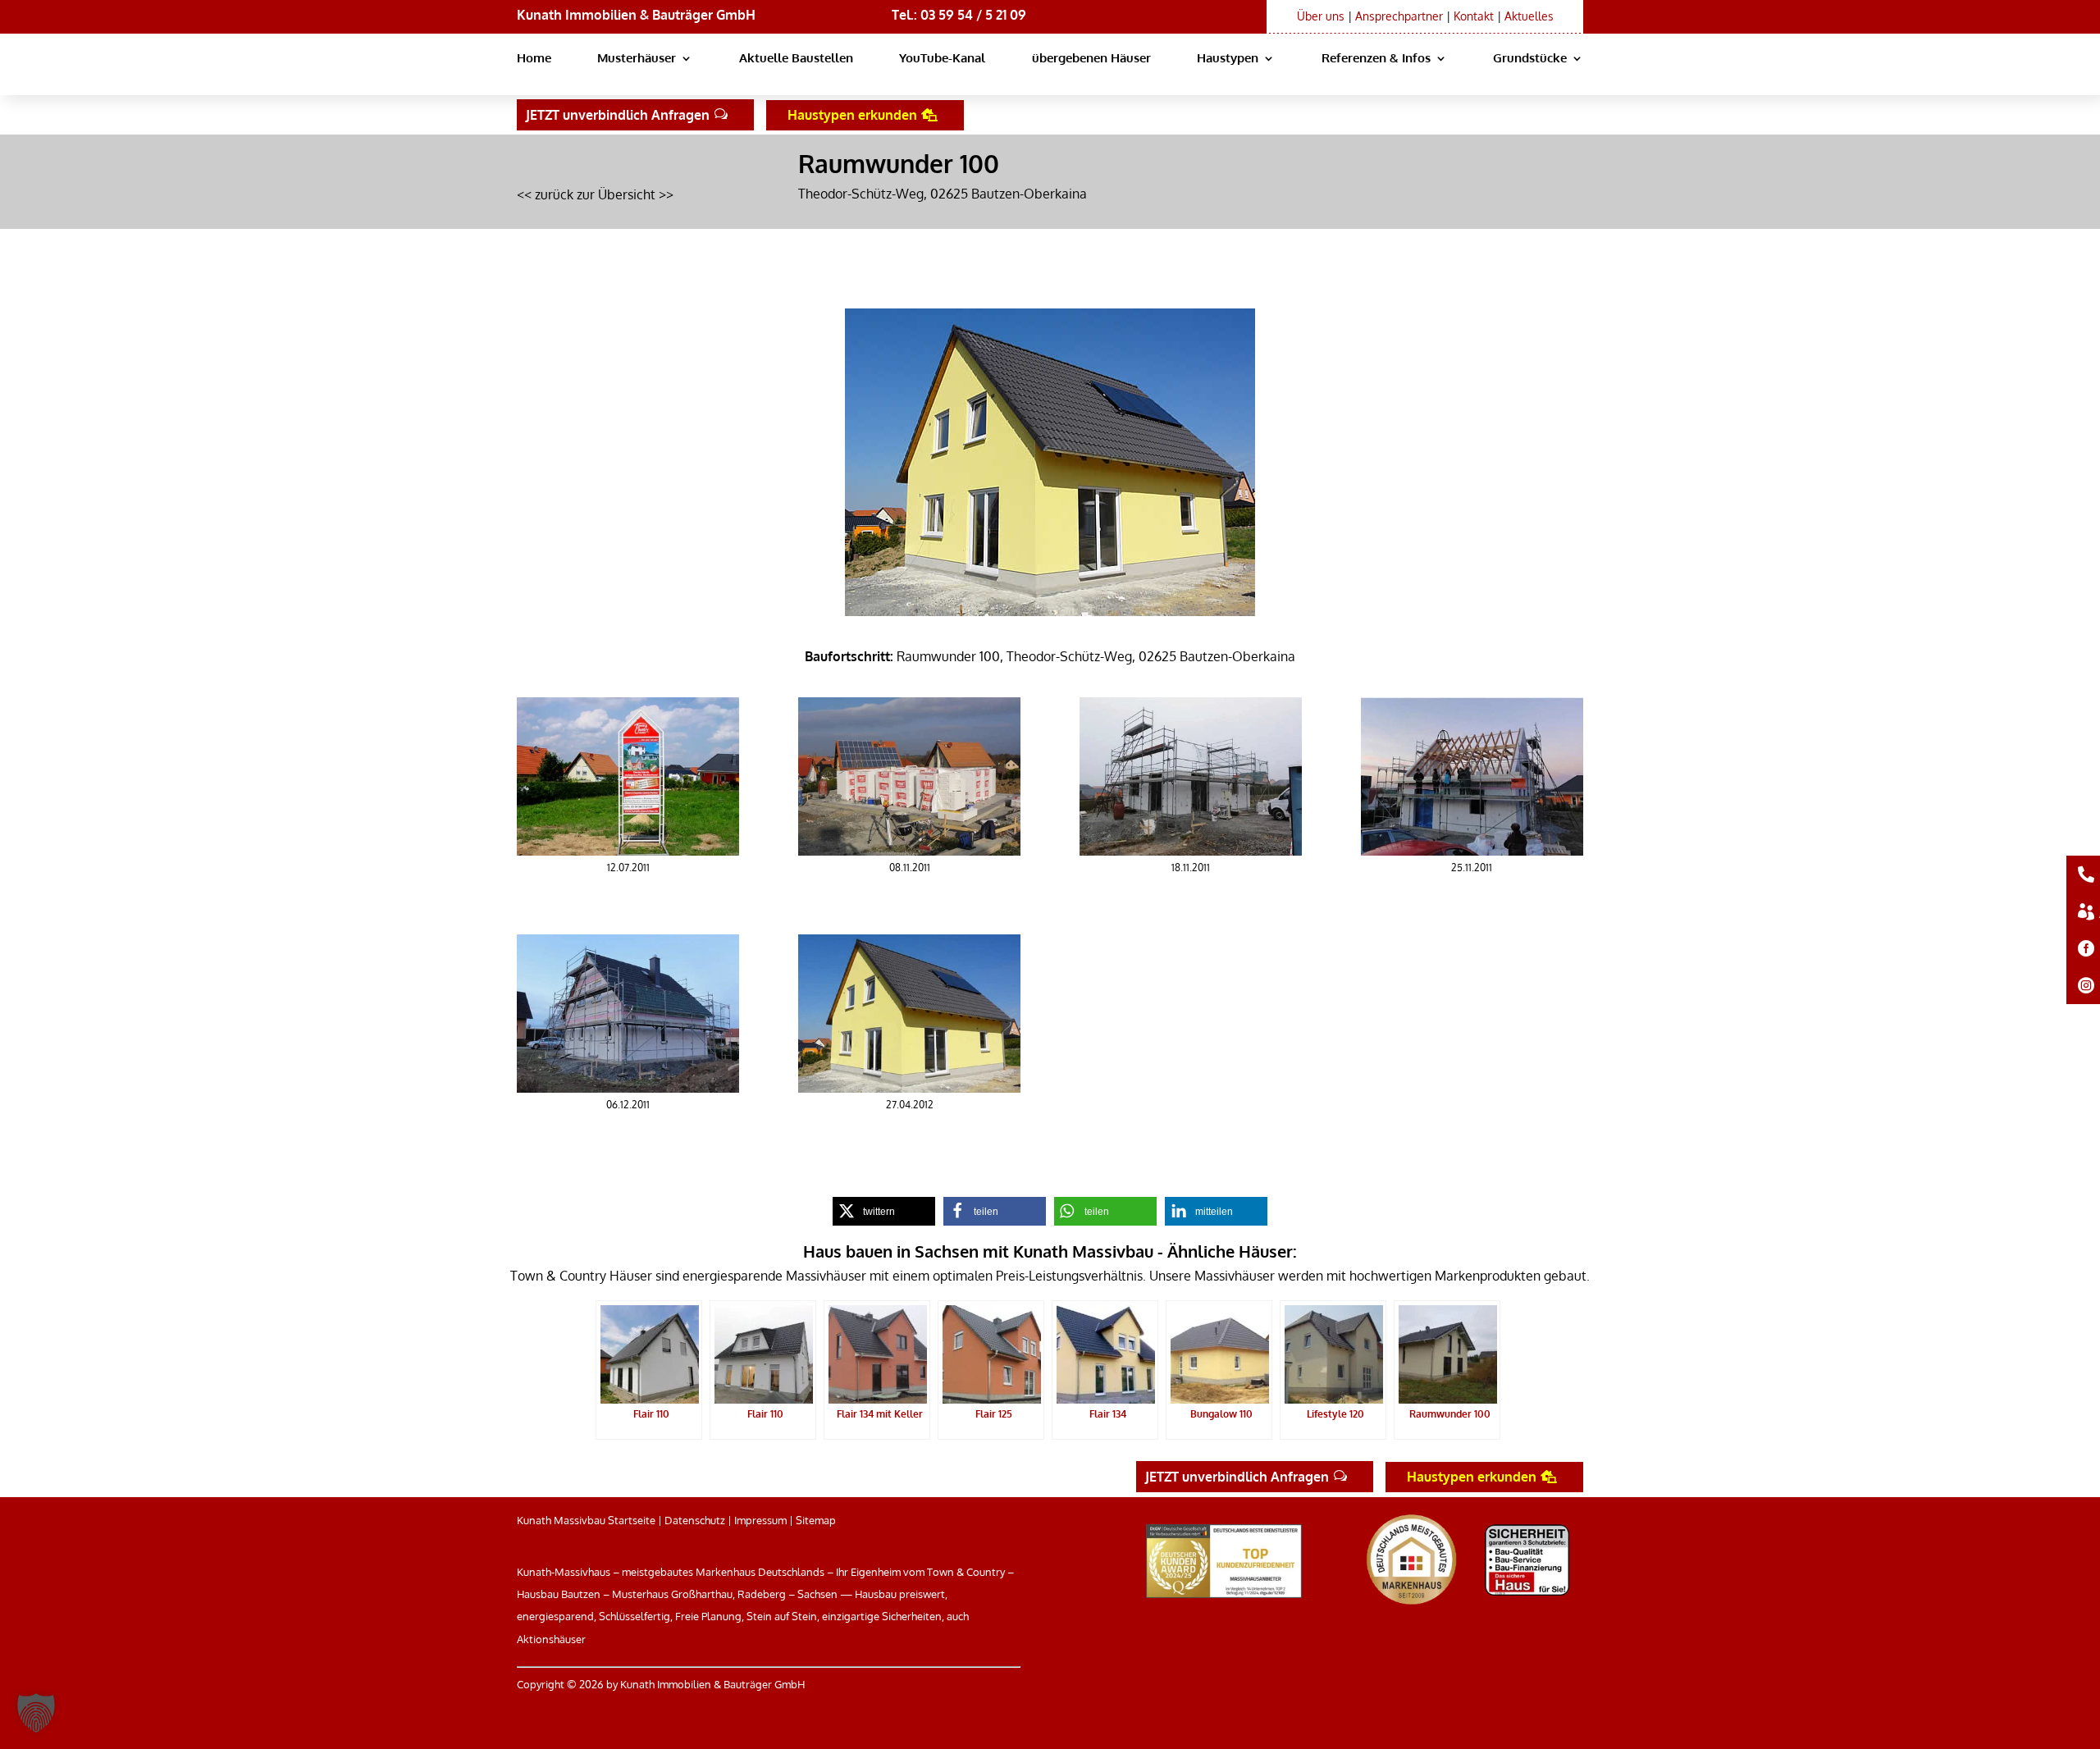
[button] (36, 1713)
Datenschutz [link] (695, 1520)
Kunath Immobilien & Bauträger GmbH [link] (636, 15)
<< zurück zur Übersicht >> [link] (595, 194)
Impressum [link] (760, 1520)
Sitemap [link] (816, 1520)
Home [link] (534, 59)
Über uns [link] (1321, 16)
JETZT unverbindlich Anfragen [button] (618, 115)
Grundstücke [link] (1530, 59)
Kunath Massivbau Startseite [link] (586, 1520)
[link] (628, 851)
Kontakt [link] (1474, 16)
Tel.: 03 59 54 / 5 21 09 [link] (959, 15)
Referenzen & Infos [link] (1376, 59)
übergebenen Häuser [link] (1091, 59)
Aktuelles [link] (1529, 16)
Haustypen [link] (1228, 59)
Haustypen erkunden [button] (852, 115)
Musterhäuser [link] (637, 59)
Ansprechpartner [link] (1399, 16)
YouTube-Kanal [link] (942, 59)
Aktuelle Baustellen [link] (796, 59)
